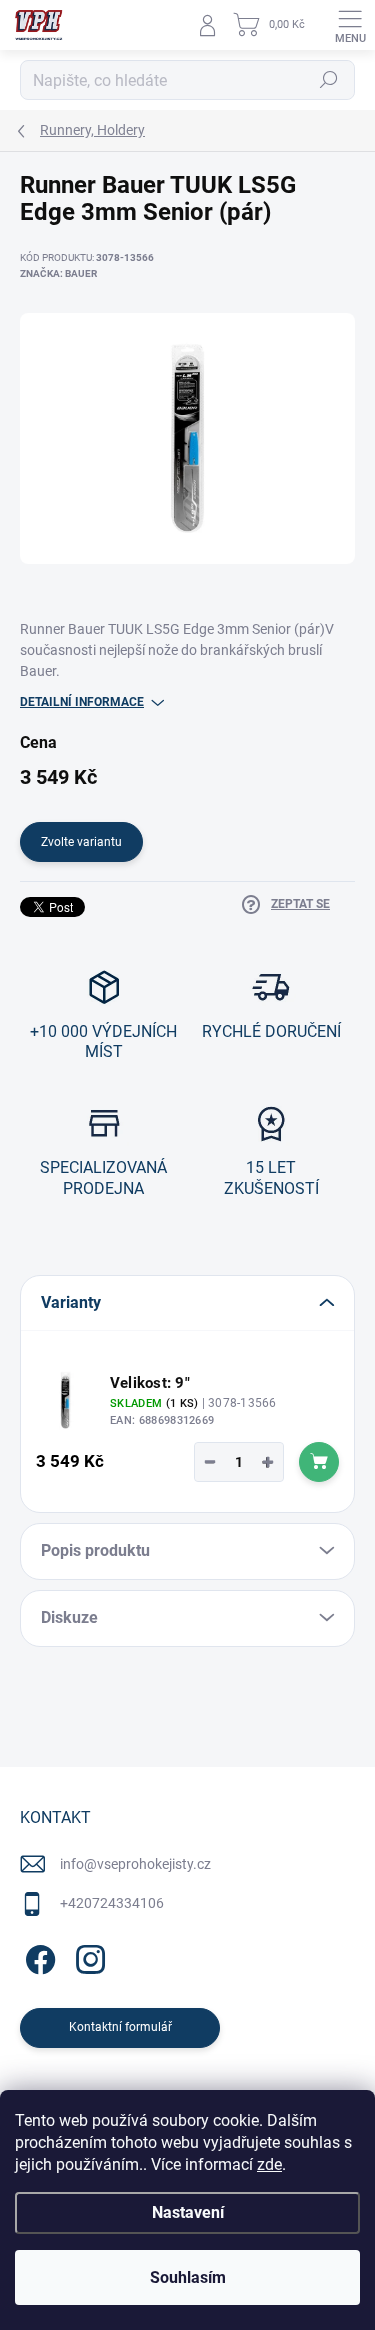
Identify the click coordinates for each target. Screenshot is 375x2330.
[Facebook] (37, 1956)
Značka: (58, 273)
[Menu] (350, 25)
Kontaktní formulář (120, 2027)
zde (269, 2164)
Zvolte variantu (81, 842)
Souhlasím (188, 2277)
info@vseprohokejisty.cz (135, 1864)
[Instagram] (87, 1956)
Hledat (329, 80)
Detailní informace (82, 702)
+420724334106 (112, 1903)
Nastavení (188, 2212)
